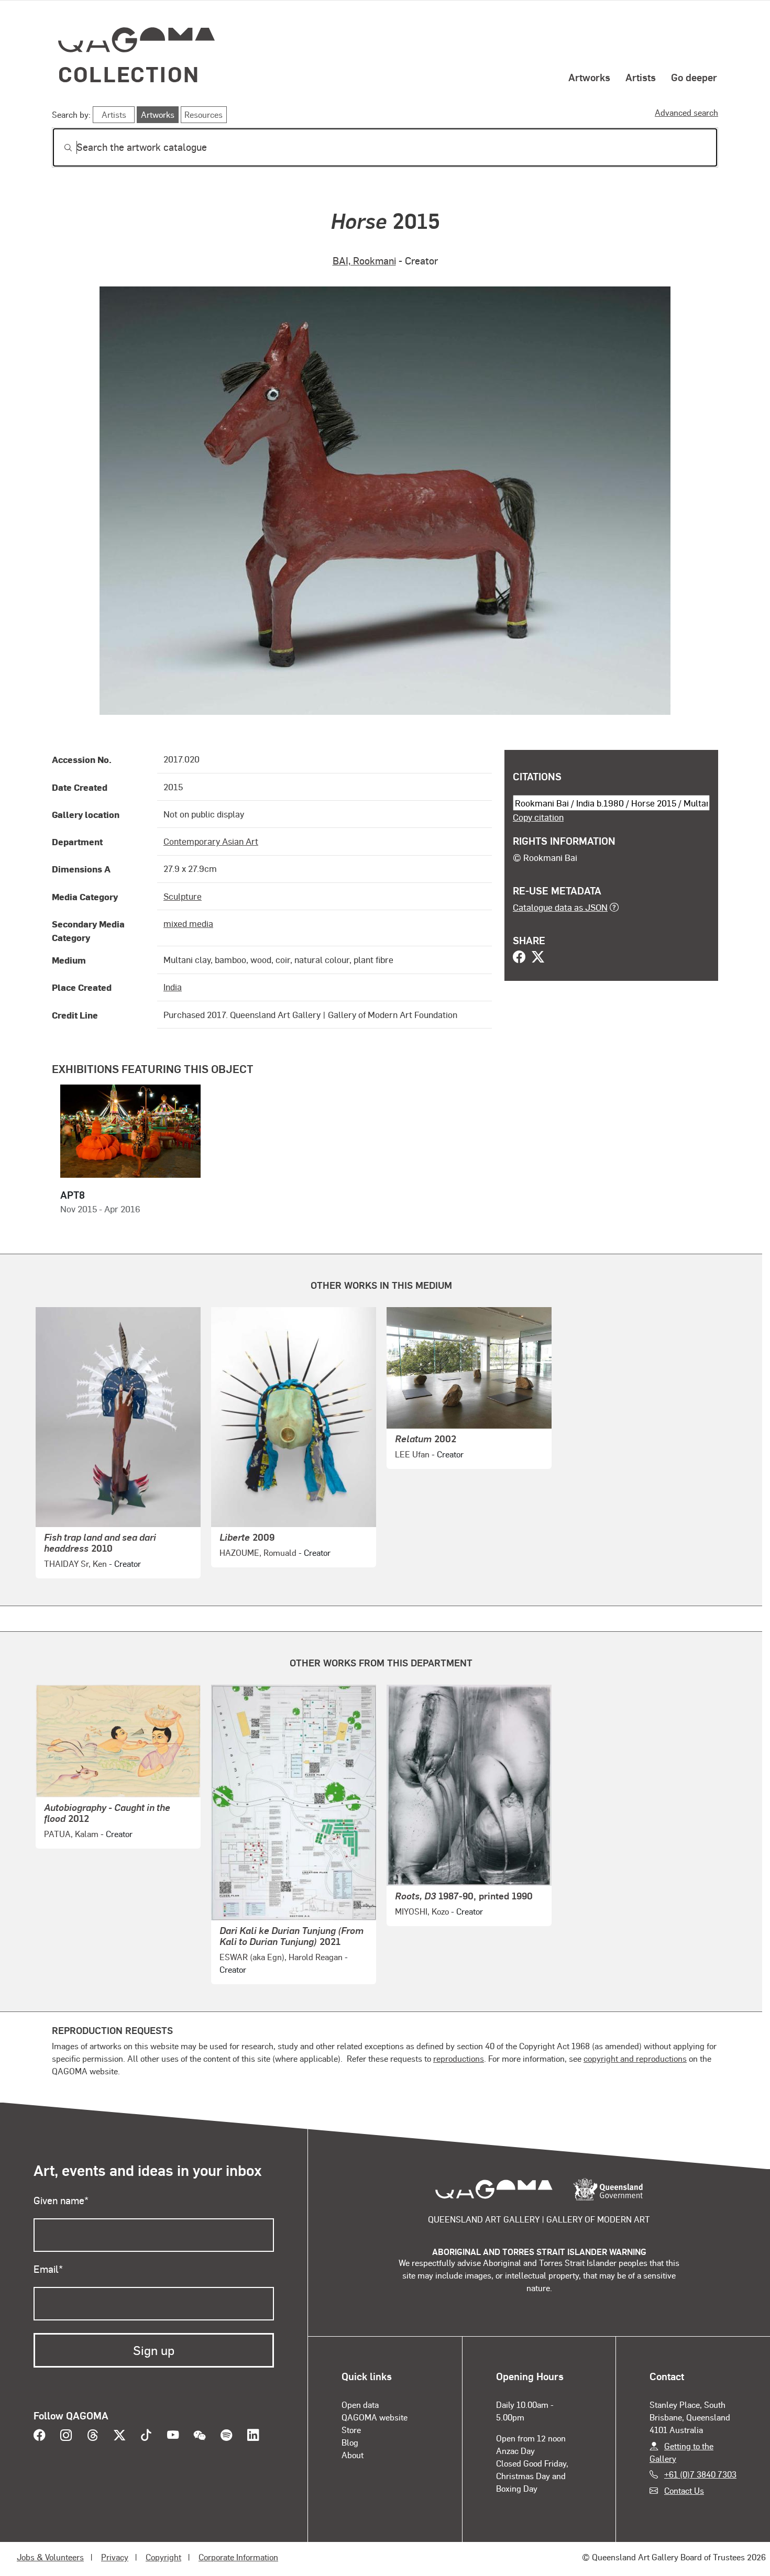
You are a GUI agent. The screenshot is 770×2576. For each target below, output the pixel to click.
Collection (129, 74)
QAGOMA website (375, 2417)
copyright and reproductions (635, 2058)
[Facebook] (519, 958)
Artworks (589, 77)
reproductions (459, 2058)
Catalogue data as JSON (560, 907)
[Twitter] (538, 958)
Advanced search (686, 112)
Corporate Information (238, 2557)
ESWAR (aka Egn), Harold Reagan (281, 1957)
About (353, 2455)
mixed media (188, 923)
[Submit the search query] (60, 148)
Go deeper (694, 77)
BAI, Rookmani (364, 261)
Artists (641, 77)
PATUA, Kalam (71, 1834)
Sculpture (183, 896)
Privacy (115, 2557)
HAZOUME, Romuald (258, 1552)
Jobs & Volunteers (50, 2557)
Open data (360, 2404)
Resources (203, 114)
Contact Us (684, 2490)
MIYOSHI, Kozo (422, 1911)
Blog (350, 2442)
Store (351, 2430)
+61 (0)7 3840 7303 (700, 2474)
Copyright (163, 2557)
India (173, 987)
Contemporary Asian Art (211, 841)
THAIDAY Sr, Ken (75, 1563)
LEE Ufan (412, 1454)
